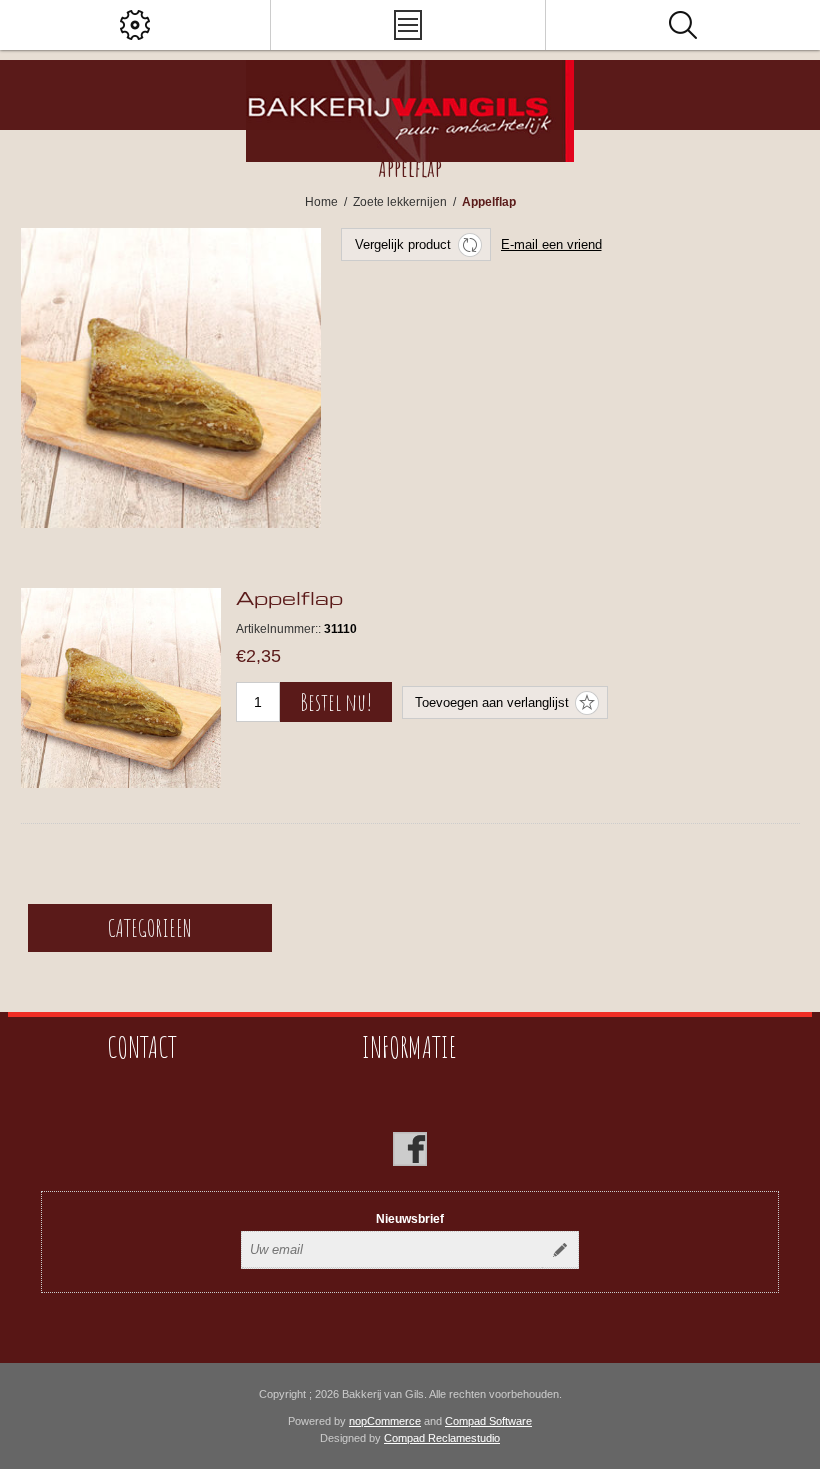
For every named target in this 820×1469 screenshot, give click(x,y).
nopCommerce (385, 1421)
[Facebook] (410, 1149)
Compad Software (488, 1421)
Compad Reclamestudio (442, 1438)
